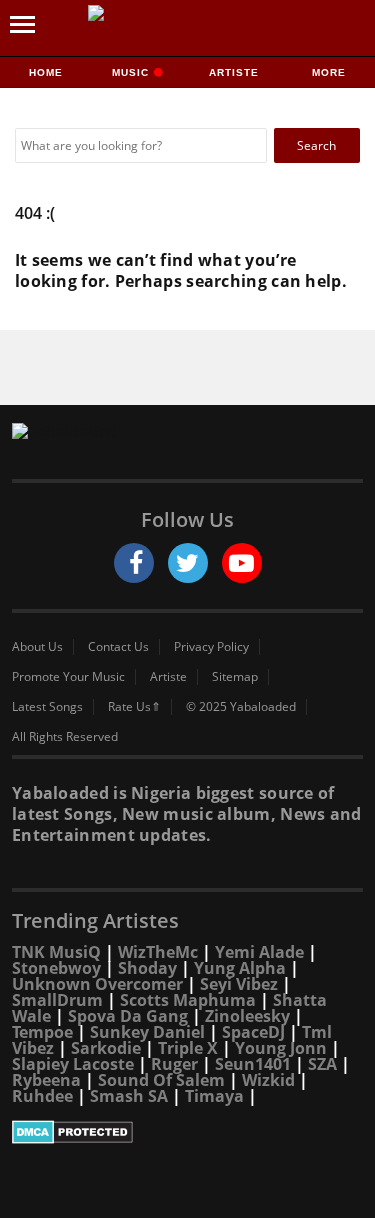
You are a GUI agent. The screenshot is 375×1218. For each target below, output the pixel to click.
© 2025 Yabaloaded (241, 707)
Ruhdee (42, 1096)
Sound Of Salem (161, 1080)
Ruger (174, 1064)
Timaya (214, 1096)
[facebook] (134, 563)
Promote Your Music (68, 677)
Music (132, 72)
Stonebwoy (56, 968)
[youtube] (242, 563)
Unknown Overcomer (97, 984)
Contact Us (118, 647)
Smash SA (129, 1096)
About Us (37, 647)
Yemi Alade (259, 952)
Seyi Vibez (239, 984)
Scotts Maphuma (188, 1000)
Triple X (188, 1048)
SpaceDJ (253, 1032)
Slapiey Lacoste (73, 1064)
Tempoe (42, 1032)
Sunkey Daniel (147, 1032)
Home (46, 72)
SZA (322, 1064)
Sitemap (235, 677)
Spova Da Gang (128, 1016)
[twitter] (188, 563)
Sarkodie (106, 1048)
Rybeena (46, 1080)
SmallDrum (57, 1000)
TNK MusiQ (56, 952)
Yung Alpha (240, 968)
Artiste (234, 72)
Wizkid (268, 1080)
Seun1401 (253, 1064)
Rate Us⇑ (134, 707)
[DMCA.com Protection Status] (187, 1132)
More (329, 72)
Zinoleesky (247, 1016)
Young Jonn (281, 1048)
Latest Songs (47, 707)
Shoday (147, 968)
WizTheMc (158, 952)
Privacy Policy (211, 647)
